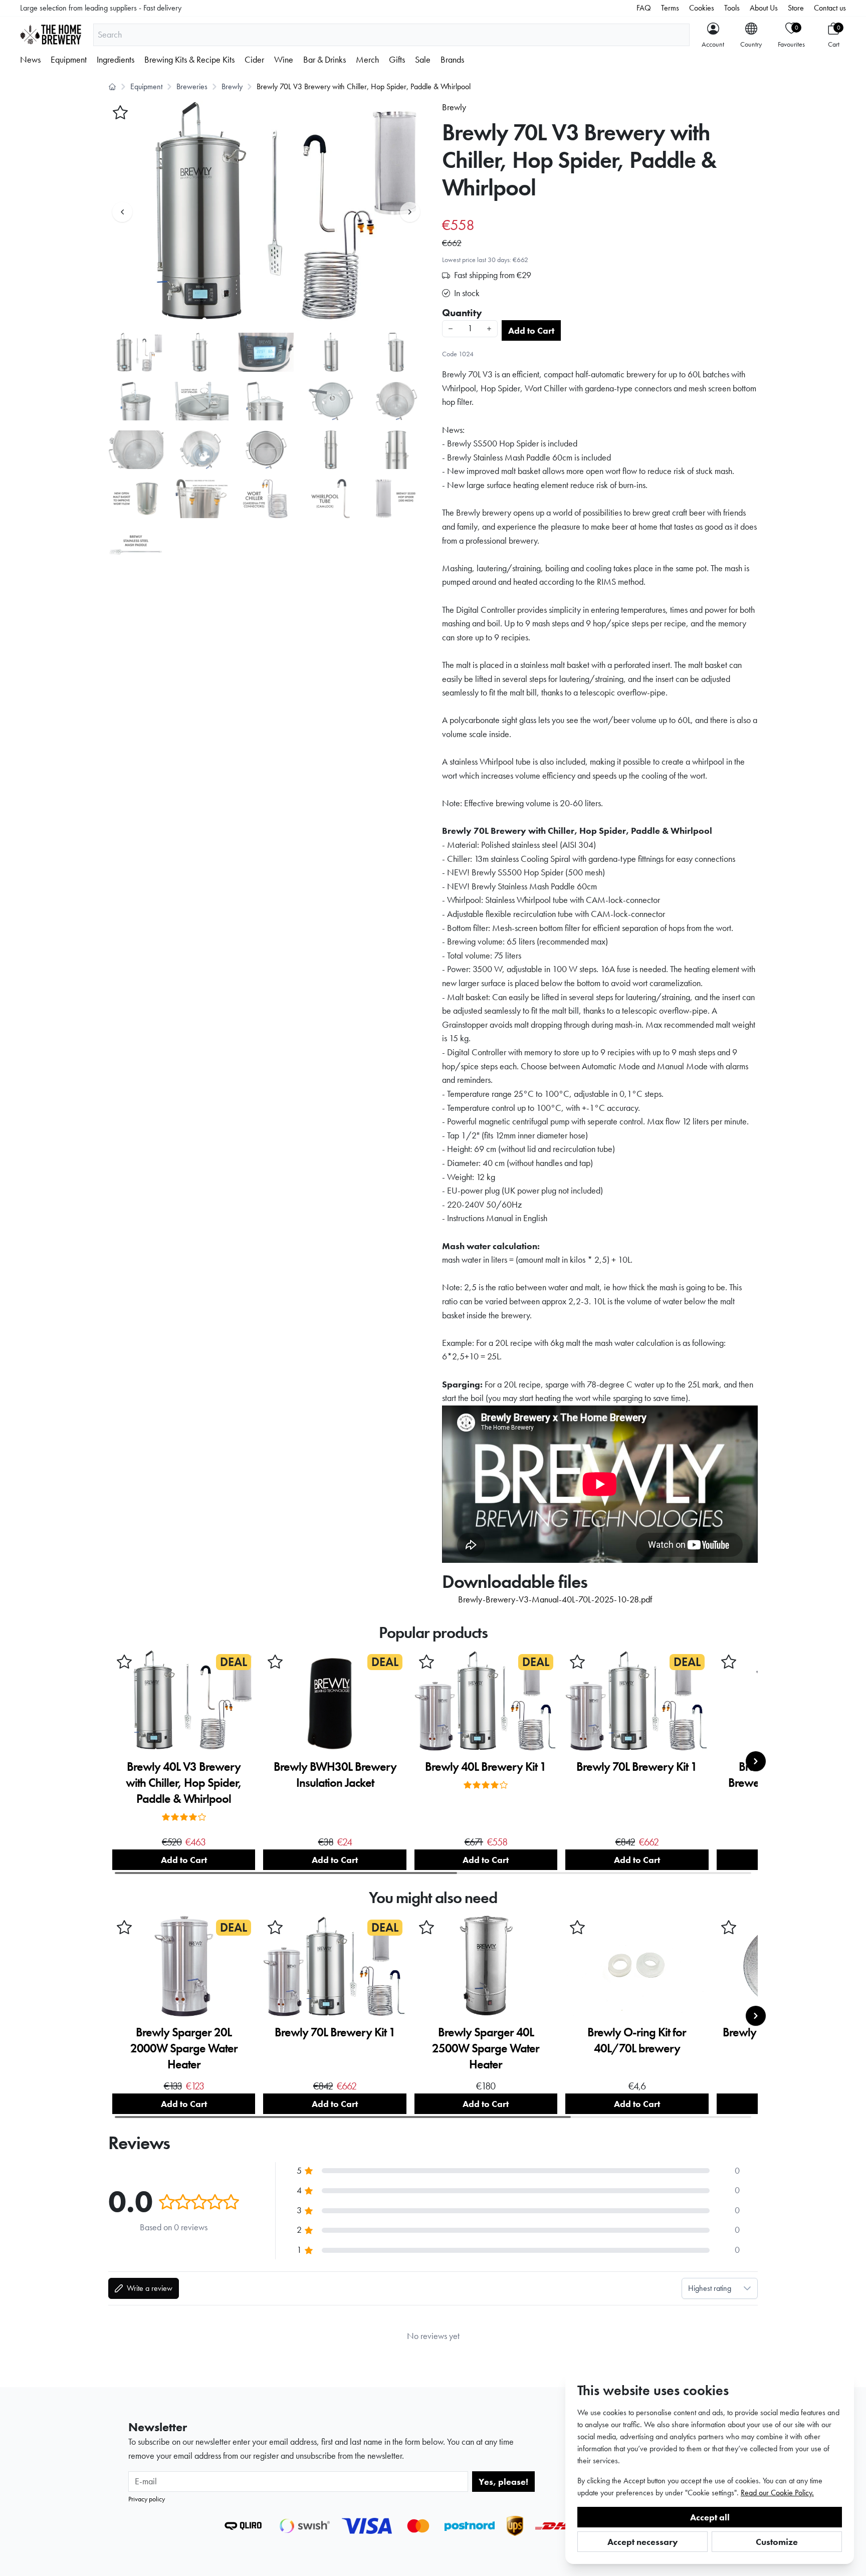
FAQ (644, 8)
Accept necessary (643, 2542)
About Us (764, 8)
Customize (777, 2542)
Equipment (69, 60)
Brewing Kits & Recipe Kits (189, 60)
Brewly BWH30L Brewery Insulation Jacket (335, 1775)
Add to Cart (531, 330)
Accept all (710, 2517)
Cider (254, 60)
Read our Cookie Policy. (777, 2493)
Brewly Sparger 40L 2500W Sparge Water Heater (486, 2048)
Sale (423, 60)
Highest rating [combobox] (710, 2288)
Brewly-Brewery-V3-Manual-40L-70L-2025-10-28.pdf (555, 1599)
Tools (732, 8)
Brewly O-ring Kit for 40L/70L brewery (637, 2040)
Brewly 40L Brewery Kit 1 (486, 1767)
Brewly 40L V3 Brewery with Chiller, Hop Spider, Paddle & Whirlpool (184, 1783)
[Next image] (410, 212)
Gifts (397, 60)
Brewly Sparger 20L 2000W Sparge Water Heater (184, 2048)
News (30, 60)
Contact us (830, 8)
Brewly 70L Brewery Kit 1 (637, 1767)
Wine (284, 60)
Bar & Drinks (324, 60)
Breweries (192, 86)
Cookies (702, 8)
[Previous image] (122, 212)
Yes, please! (503, 2482)
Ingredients (116, 60)
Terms (670, 8)
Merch (367, 60)
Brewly (232, 86)
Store (796, 8)
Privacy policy (147, 2499)
